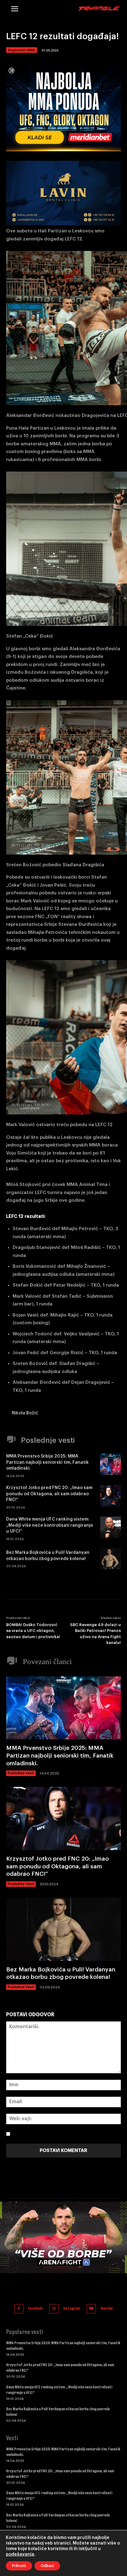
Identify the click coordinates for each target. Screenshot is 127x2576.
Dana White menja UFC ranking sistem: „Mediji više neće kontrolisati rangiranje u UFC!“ (50, 1525)
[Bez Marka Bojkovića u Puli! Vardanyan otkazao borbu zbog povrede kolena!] (111, 1559)
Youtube (107, 2308)
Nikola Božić (25, 1413)
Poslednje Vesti (21, 1773)
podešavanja (20, 2554)
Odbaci (47, 2566)
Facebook (35, 2308)
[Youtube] (91, 2309)
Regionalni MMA (22, 50)
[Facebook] (19, 2309)
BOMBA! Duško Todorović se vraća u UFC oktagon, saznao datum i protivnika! (33, 1631)
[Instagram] (54, 2309)
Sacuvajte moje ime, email (45, 2134)
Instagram (72, 2308)
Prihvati (19, 2566)
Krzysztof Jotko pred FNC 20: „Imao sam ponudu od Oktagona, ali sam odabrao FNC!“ (49, 1494)
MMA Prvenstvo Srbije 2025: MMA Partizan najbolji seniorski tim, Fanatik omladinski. (47, 1462)
